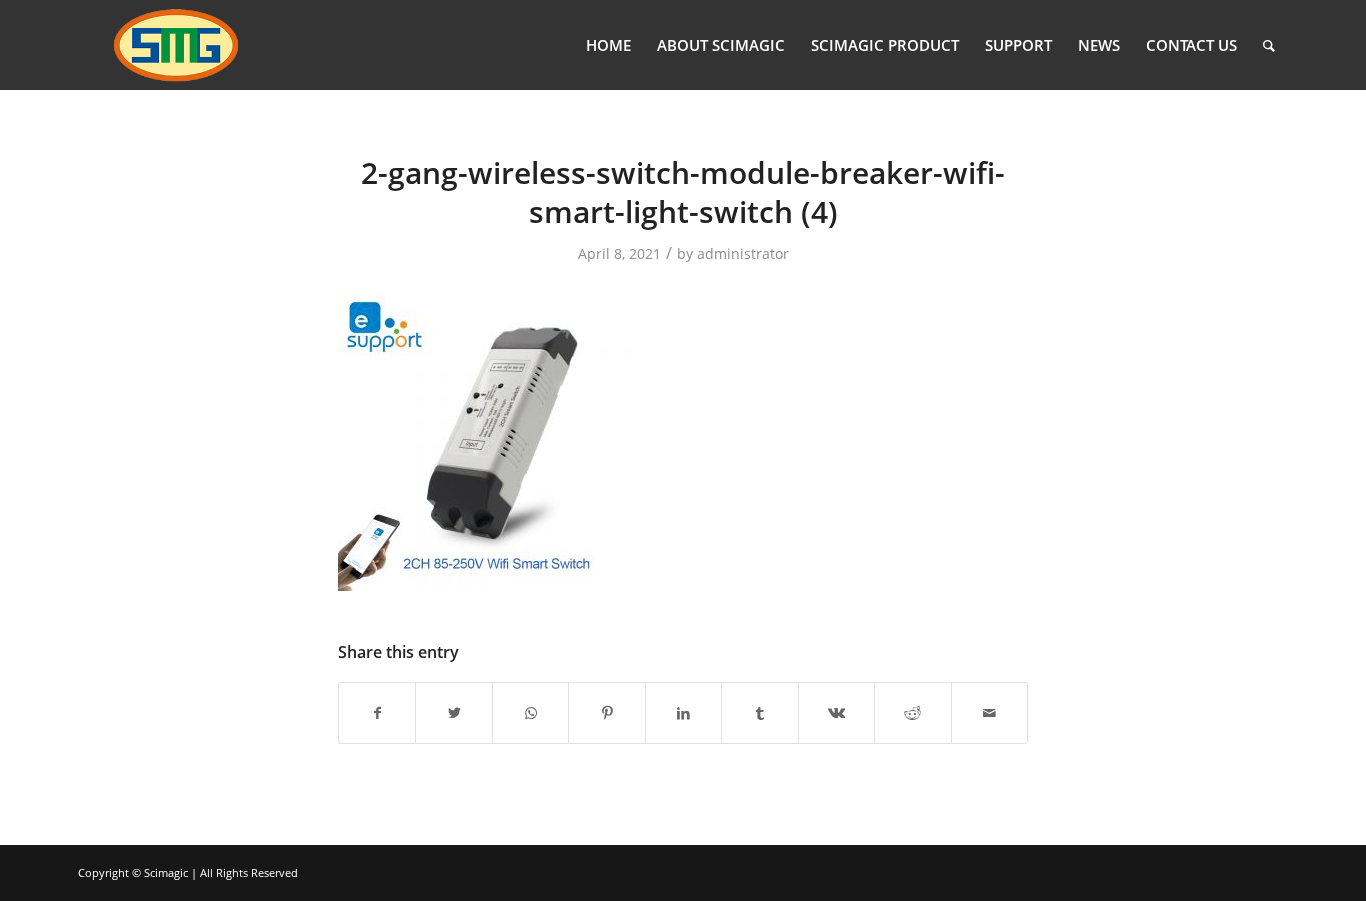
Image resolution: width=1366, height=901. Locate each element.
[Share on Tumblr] (759, 713)
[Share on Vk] (836, 713)
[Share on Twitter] (453, 713)
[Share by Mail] (990, 713)
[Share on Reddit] (912, 713)
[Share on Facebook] (377, 713)
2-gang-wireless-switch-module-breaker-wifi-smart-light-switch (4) (683, 192)
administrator (743, 253)
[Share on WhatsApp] (530, 713)
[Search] (1269, 45)
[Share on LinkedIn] (683, 713)
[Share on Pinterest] (606, 713)
